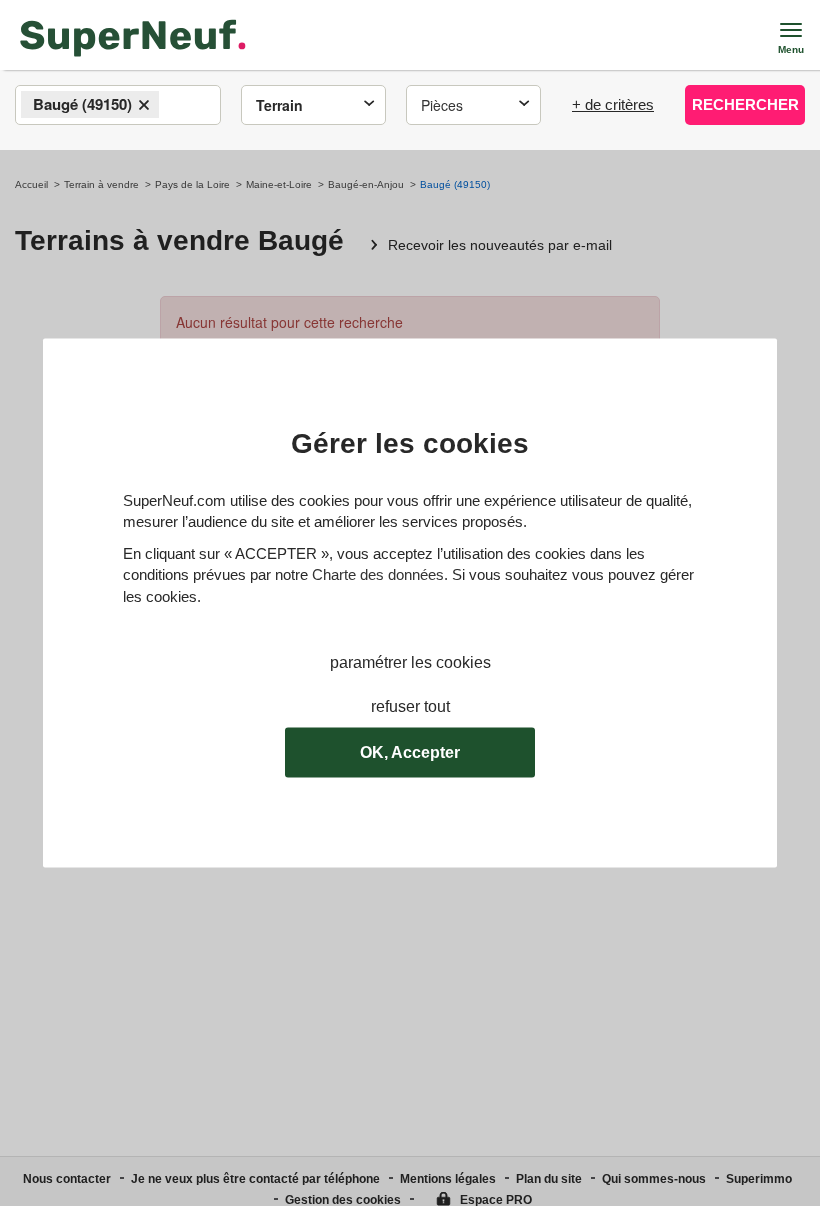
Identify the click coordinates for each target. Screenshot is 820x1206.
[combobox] (118, 105)
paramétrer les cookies (410, 662)
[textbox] (181, 106)
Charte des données (378, 575)
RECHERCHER (745, 104)
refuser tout (410, 707)
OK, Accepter (410, 752)
